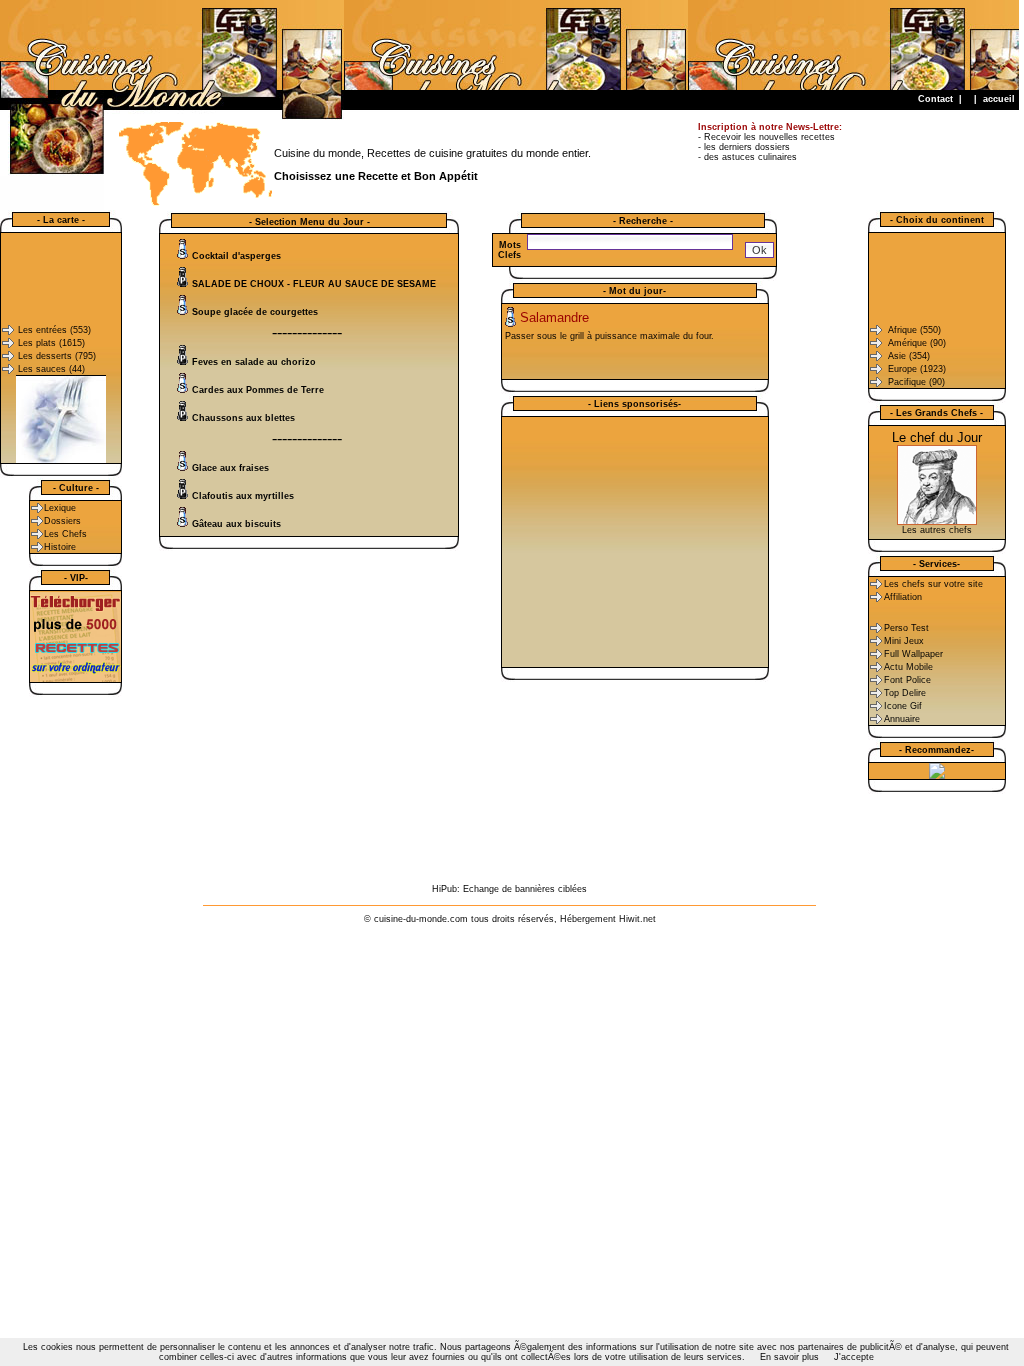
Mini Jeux (904, 641)
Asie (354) (909, 356)
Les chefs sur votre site (933, 584)
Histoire (60, 547)
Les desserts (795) (57, 356)
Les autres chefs (937, 530)
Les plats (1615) (51, 343)
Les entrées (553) (54, 330)
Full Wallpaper (913, 654)
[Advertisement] (655, 45)
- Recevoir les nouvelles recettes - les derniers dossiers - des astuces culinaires (770, 142)
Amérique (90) (917, 343)
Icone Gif (903, 706)
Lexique (60, 508)
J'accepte (854, 1357)
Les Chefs (65, 534)
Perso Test (906, 628)
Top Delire (905, 693)
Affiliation (903, 597)
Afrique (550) (914, 330)
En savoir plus (789, 1357)
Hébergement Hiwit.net (608, 919)
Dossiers (62, 521)
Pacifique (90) (916, 382)
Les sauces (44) (51, 369)
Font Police (907, 680)
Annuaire (902, 719)
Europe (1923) (917, 369)
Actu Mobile (908, 667)
